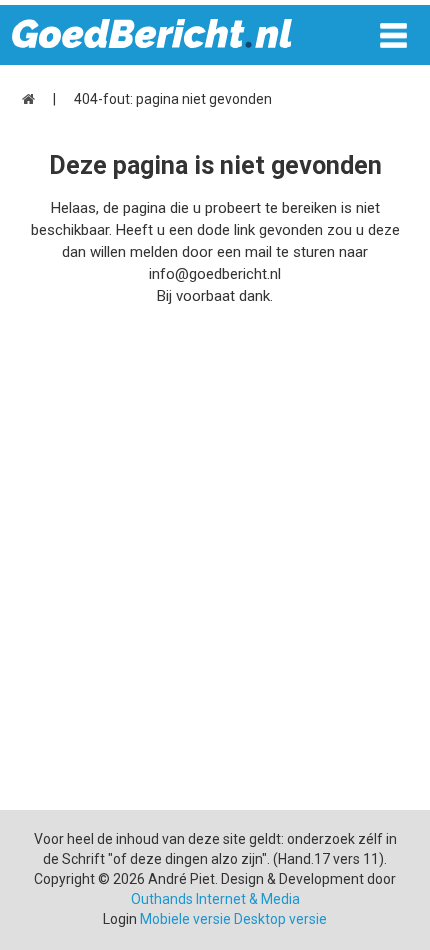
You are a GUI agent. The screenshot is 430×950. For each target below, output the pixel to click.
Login (120, 919)
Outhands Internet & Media (215, 899)
